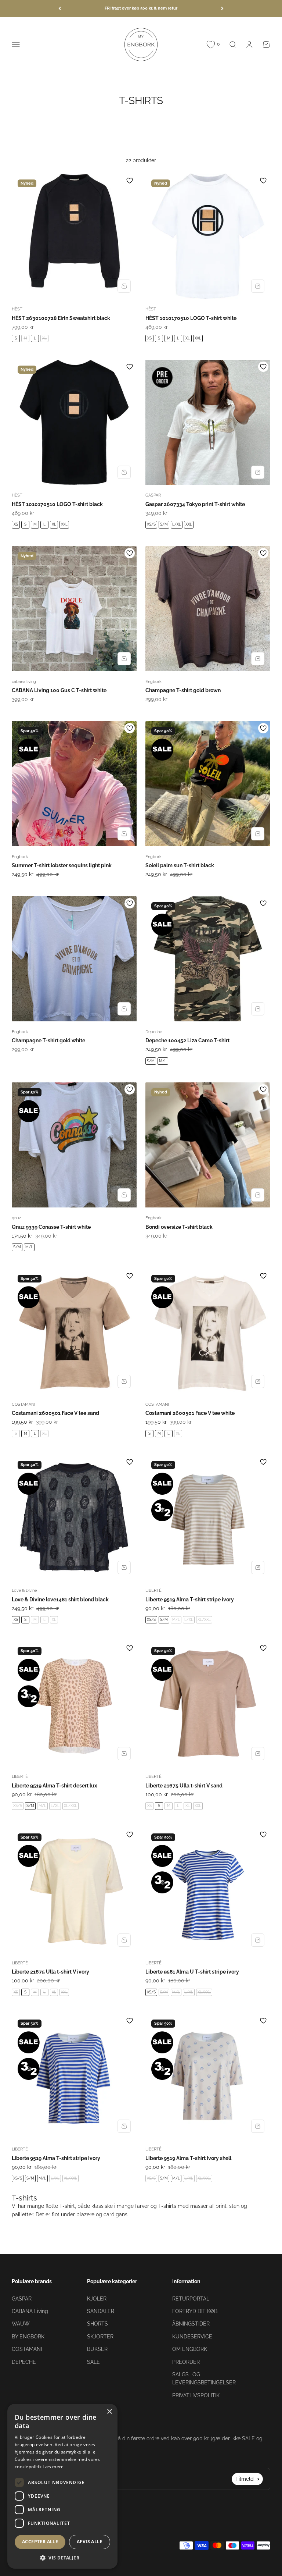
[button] (62, 2558)
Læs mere (53, 2467)
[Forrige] (60, 9)
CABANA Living (30, 2311)
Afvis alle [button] (90, 2542)
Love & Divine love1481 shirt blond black (60, 1600)
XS (149, 338)
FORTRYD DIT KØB (195, 2311)
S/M (164, 524)
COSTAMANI (23, 1404)
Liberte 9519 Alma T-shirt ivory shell (188, 2158)
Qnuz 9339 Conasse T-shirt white (51, 1227)
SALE (93, 2362)
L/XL (177, 524)
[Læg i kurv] (124, 286)
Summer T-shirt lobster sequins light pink (62, 865)
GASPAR (153, 495)
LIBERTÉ (153, 1591)
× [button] (109, 2412)
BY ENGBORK (28, 2337)
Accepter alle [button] (40, 2542)
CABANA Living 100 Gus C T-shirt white (59, 690)
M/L (163, 1061)
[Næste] (222, 9)
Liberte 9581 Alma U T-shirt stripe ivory (192, 1972)
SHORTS (97, 2324)
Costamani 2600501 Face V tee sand (55, 1413)
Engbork (153, 682)
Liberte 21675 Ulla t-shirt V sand (184, 1786)
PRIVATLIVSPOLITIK (196, 2395)
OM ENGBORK (190, 2349)
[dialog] (62, 2486)
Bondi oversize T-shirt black (179, 1227)
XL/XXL (204, 1620)
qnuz (16, 1218)
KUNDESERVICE (192, 2337)
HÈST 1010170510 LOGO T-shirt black (57, 504)
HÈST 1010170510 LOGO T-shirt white (191, 318)
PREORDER (186, 2362)
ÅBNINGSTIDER (191, 2324)
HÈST (17, 309)
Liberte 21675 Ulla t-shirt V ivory (50, 1972)
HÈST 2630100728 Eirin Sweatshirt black (61, 318)
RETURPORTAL (191, 2299)
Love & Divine (24, 1591)
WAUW (21, 2324)
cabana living (24, 682)
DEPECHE (24, 2362)
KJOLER (97, 2299)
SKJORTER (100, 2337)
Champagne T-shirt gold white (48, 1040)
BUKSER (97, 2349)
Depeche (154, 1032)
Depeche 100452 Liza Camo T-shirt (187, 1040)
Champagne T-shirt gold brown (183, 690)
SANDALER (101, 2311)
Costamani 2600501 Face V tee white (190, 1413)
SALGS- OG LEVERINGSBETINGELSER (204, 2378)
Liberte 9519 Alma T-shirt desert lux (54, 1786)
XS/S (151, 524)
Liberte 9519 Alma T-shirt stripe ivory (190, 1600)
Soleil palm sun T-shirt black (180, 865)
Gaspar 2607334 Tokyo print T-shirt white (195, 504)
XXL (198, 338)
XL (44, 338)
